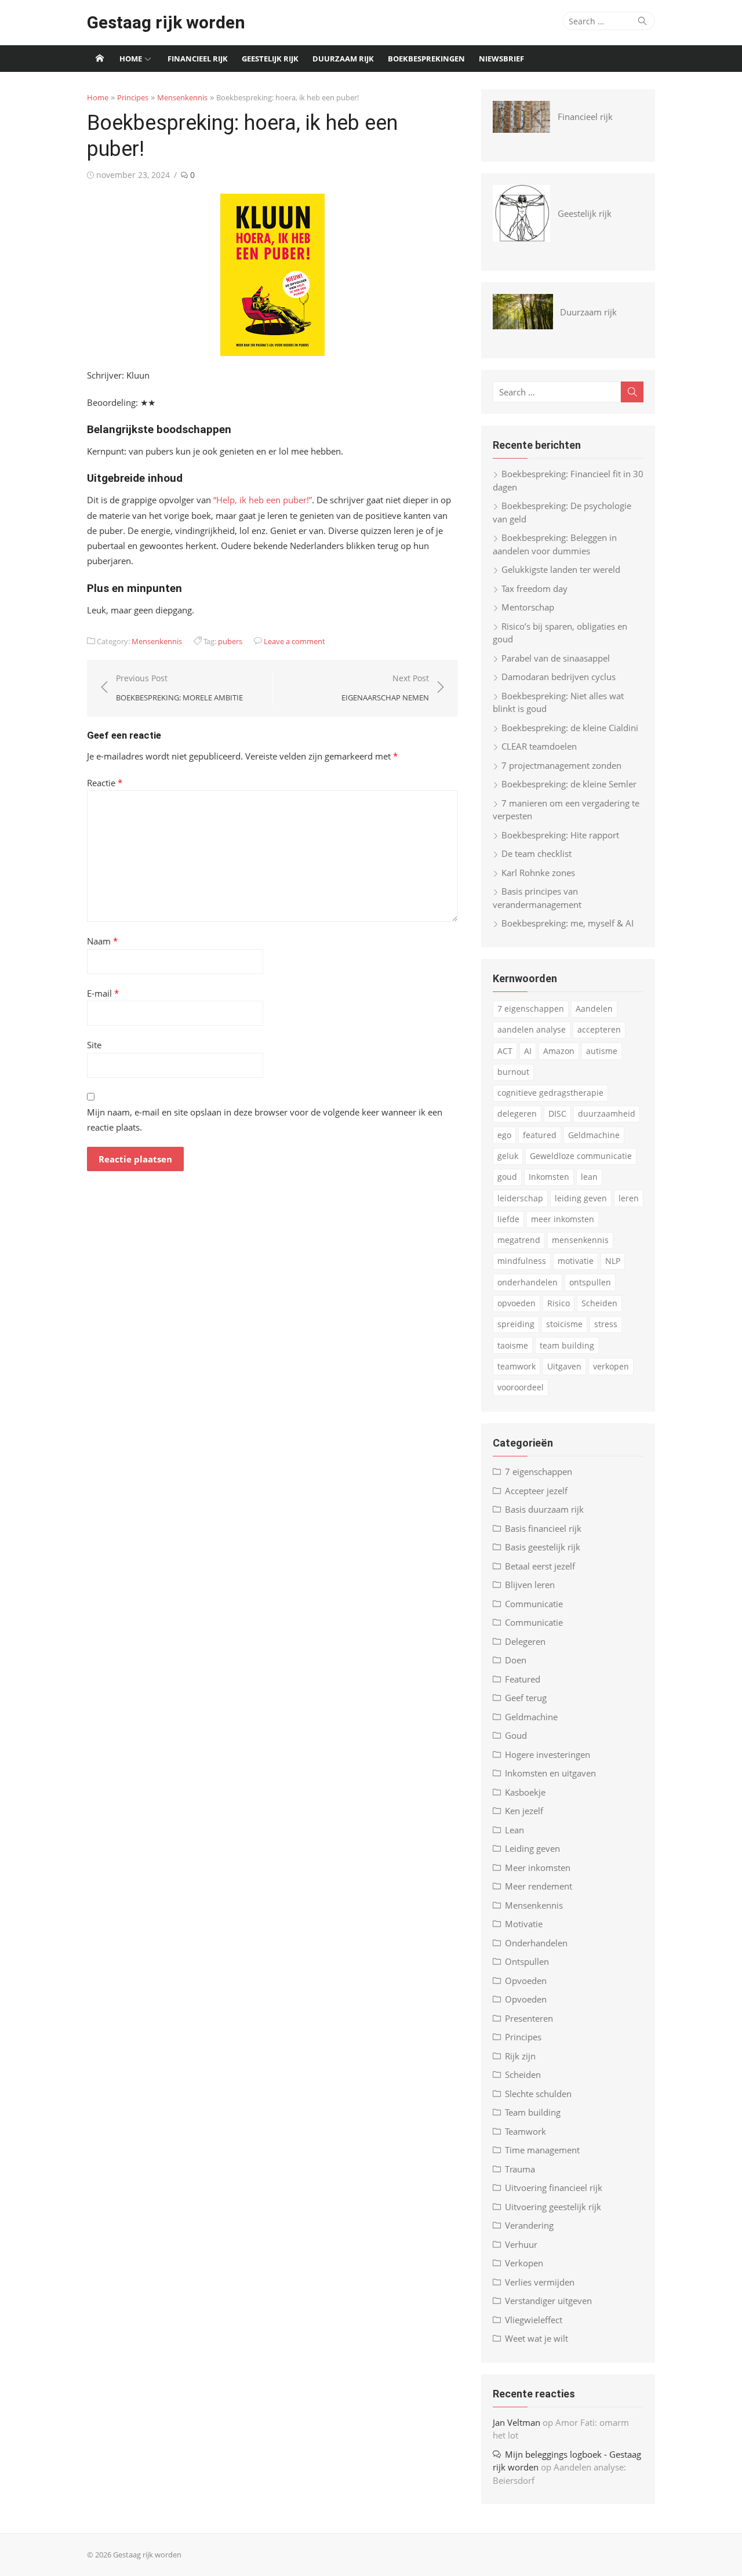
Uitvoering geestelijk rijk (553, 2207)
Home (131, 59)
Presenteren (529, 2018)
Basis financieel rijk (543, 1528)
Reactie (105, 783)
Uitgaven (564, 1366)
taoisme (513, 1345)
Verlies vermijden (540, 2282)
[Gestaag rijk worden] (100, 59)
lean (589, 1177)
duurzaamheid (607, 1113)
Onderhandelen (536, 1943)
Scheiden (599, 1303)
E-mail (103, 993)
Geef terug (526, 1698)
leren (629, 1198)
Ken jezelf (524, 1811)
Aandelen (594, 1009)
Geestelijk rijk (270, 59)
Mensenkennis (182, 97)
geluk (508, 1156)
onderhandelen (528, 1282)
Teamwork (525, 2131)
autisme (602, 1051)
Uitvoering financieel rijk (554, 2188)
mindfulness (522, 1261)
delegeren (517, 1113)
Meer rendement (539, 1886)
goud (507, 1177)
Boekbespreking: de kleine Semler (569, 784)
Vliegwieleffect (534, 2320)
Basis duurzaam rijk (544, 1509)
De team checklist (537, 853)
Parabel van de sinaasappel (556, 658)
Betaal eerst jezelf (540, 1566)
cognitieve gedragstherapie (550, 1093)
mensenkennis (580, 1240)
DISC (557, 1113)
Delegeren (525, 1641)
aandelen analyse (532, 1029)
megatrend (519, 1240)
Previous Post (179, 688)
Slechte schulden (538, 2094)
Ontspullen (527, 1961)
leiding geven (581, 1198)
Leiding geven (532, 1848)
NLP (613, 1261)
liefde (508, 1219)
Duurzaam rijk (343, 59)
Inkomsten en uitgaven (550, 1773)
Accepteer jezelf (536, 1491)
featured (540, 1135)
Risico (559, 1303)
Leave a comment (294, 641)
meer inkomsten (563, 1219)
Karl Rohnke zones (538, 873)
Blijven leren (530, 1585)
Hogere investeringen (548, 1754)
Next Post (385, 688)
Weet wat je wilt (537, 2338)
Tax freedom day (534, 588)
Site (94, 1045)
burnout (513, 1072)
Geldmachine (594, 1135)
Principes (133, 97)
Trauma (520, 2169)
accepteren (599, 1029)
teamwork (517, 1366)
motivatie (576, 1261)
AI (528, 1051)
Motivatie (524, 1924)
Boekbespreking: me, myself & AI (568, 923)
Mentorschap (528, 607)
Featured (523, 1679)
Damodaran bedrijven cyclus (559, 677)
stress (606, 1324)
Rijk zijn (520, 2056)
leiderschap (520, 1198)
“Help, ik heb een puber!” (263, 500)
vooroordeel (521, 1387)
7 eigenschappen (531, 1009)
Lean (514, 1830)
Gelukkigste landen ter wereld (561, 569)
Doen (516, 1660)
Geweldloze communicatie (581, 1156)
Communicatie (534, 1604)
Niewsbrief (501, 59)
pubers (230, 641)
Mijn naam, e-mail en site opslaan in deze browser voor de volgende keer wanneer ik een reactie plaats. (265, 1120)
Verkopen (524, 2263)
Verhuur (521, 2244)
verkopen (611, 1366)
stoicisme (564, 1324)
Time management (542, 2150)
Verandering (529, 2225)
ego (504, 1135)
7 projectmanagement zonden (561, 765)
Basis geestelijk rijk (543, 1547)
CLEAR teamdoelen (539, 746)
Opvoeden (526, 1981)
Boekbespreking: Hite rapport (560, 835)
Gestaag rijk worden (166, 22)
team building (567, 1345)
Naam (102, 941)
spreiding (516, 1324)
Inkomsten (549, 1177)
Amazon (559, 1051)
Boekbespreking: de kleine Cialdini (570, 728)
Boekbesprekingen (426, 59)
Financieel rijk (198, 59)
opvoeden (517, 1303)
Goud (516, 1735)
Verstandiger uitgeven (548, 2301)
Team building (533, 2112)
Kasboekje (525, 1792)
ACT (505, 1051)
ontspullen (590, 1282)
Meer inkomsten (538, 1867)
